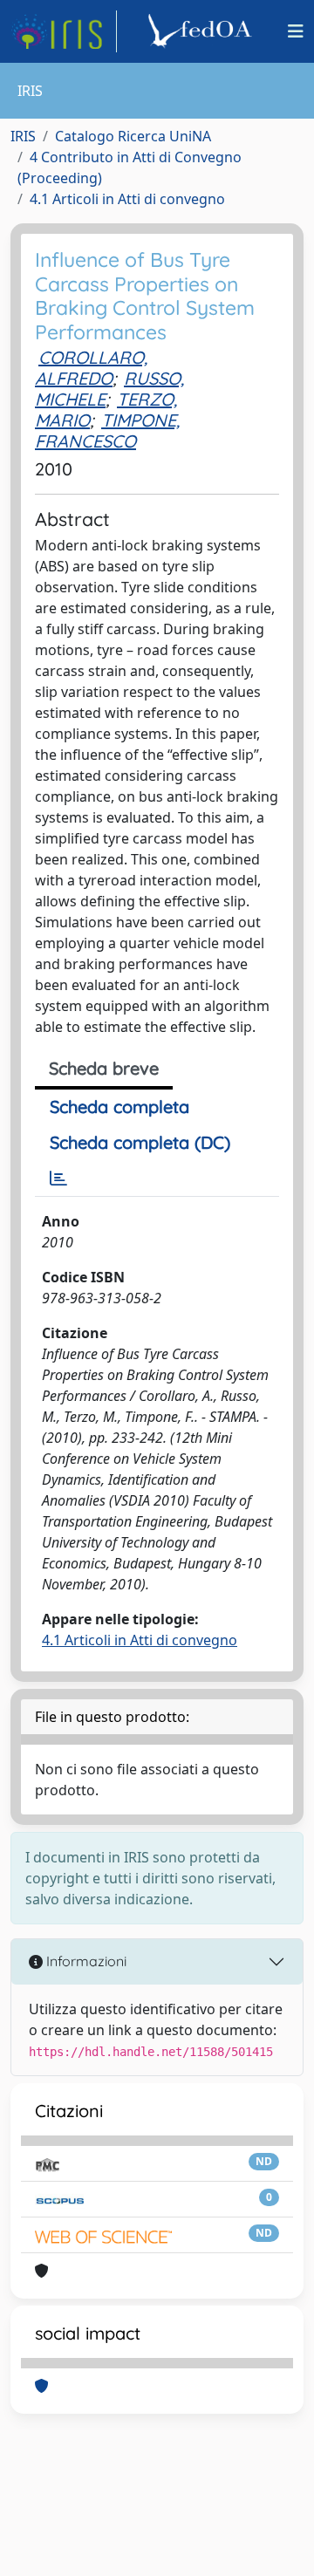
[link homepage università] (202, 31)
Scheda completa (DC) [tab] (140, 1142)
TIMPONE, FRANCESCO (107, 430)
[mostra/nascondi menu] (296, 31)
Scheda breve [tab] (104, 1068)
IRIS (23, 136)
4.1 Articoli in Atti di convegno (127, 199)
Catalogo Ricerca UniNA (133, 136)
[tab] (58, 1179)
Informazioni (85, 1961)
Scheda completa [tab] (119, 1107)
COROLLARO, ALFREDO (91, 368)
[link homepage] (64, 31)
